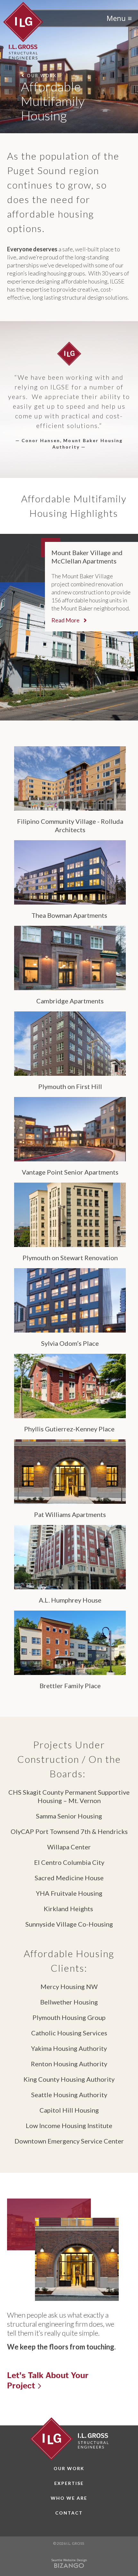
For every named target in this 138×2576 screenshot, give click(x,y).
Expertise (69, 2483)
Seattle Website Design (69, 2560)
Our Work (69, 2468)
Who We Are (69, 2498)
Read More (66, 620)
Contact (69, 2513)
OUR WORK (42, 75)
